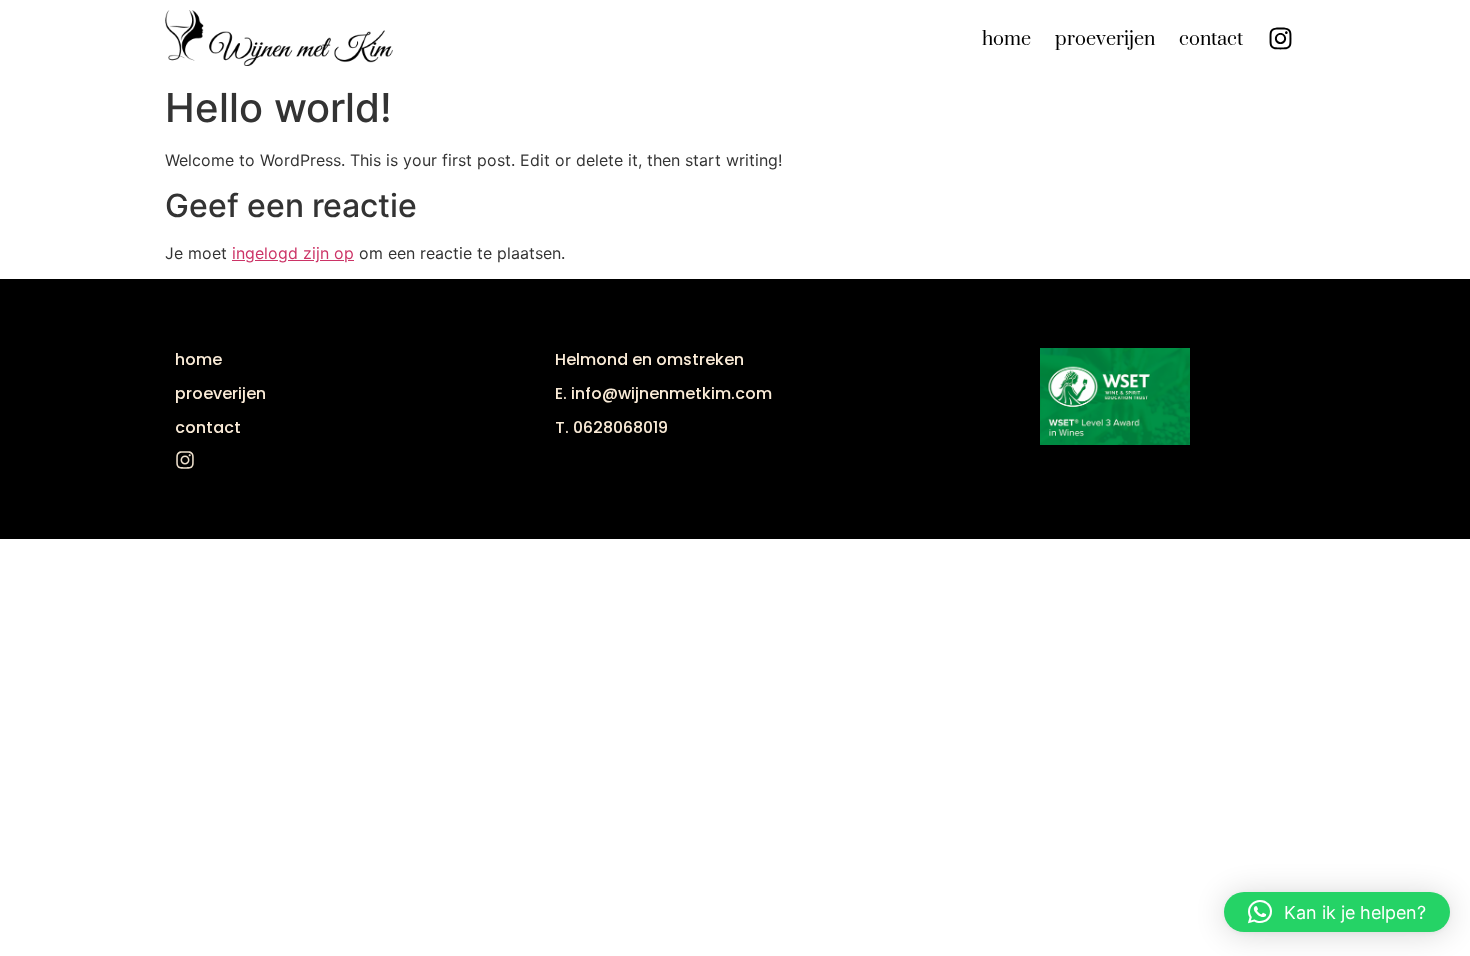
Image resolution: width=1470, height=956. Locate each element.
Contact (1211, 39)
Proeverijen (1105, 39)
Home (1006, 39)
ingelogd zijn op (293, 253)
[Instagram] (1280, 38)
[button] (1337, 912)
